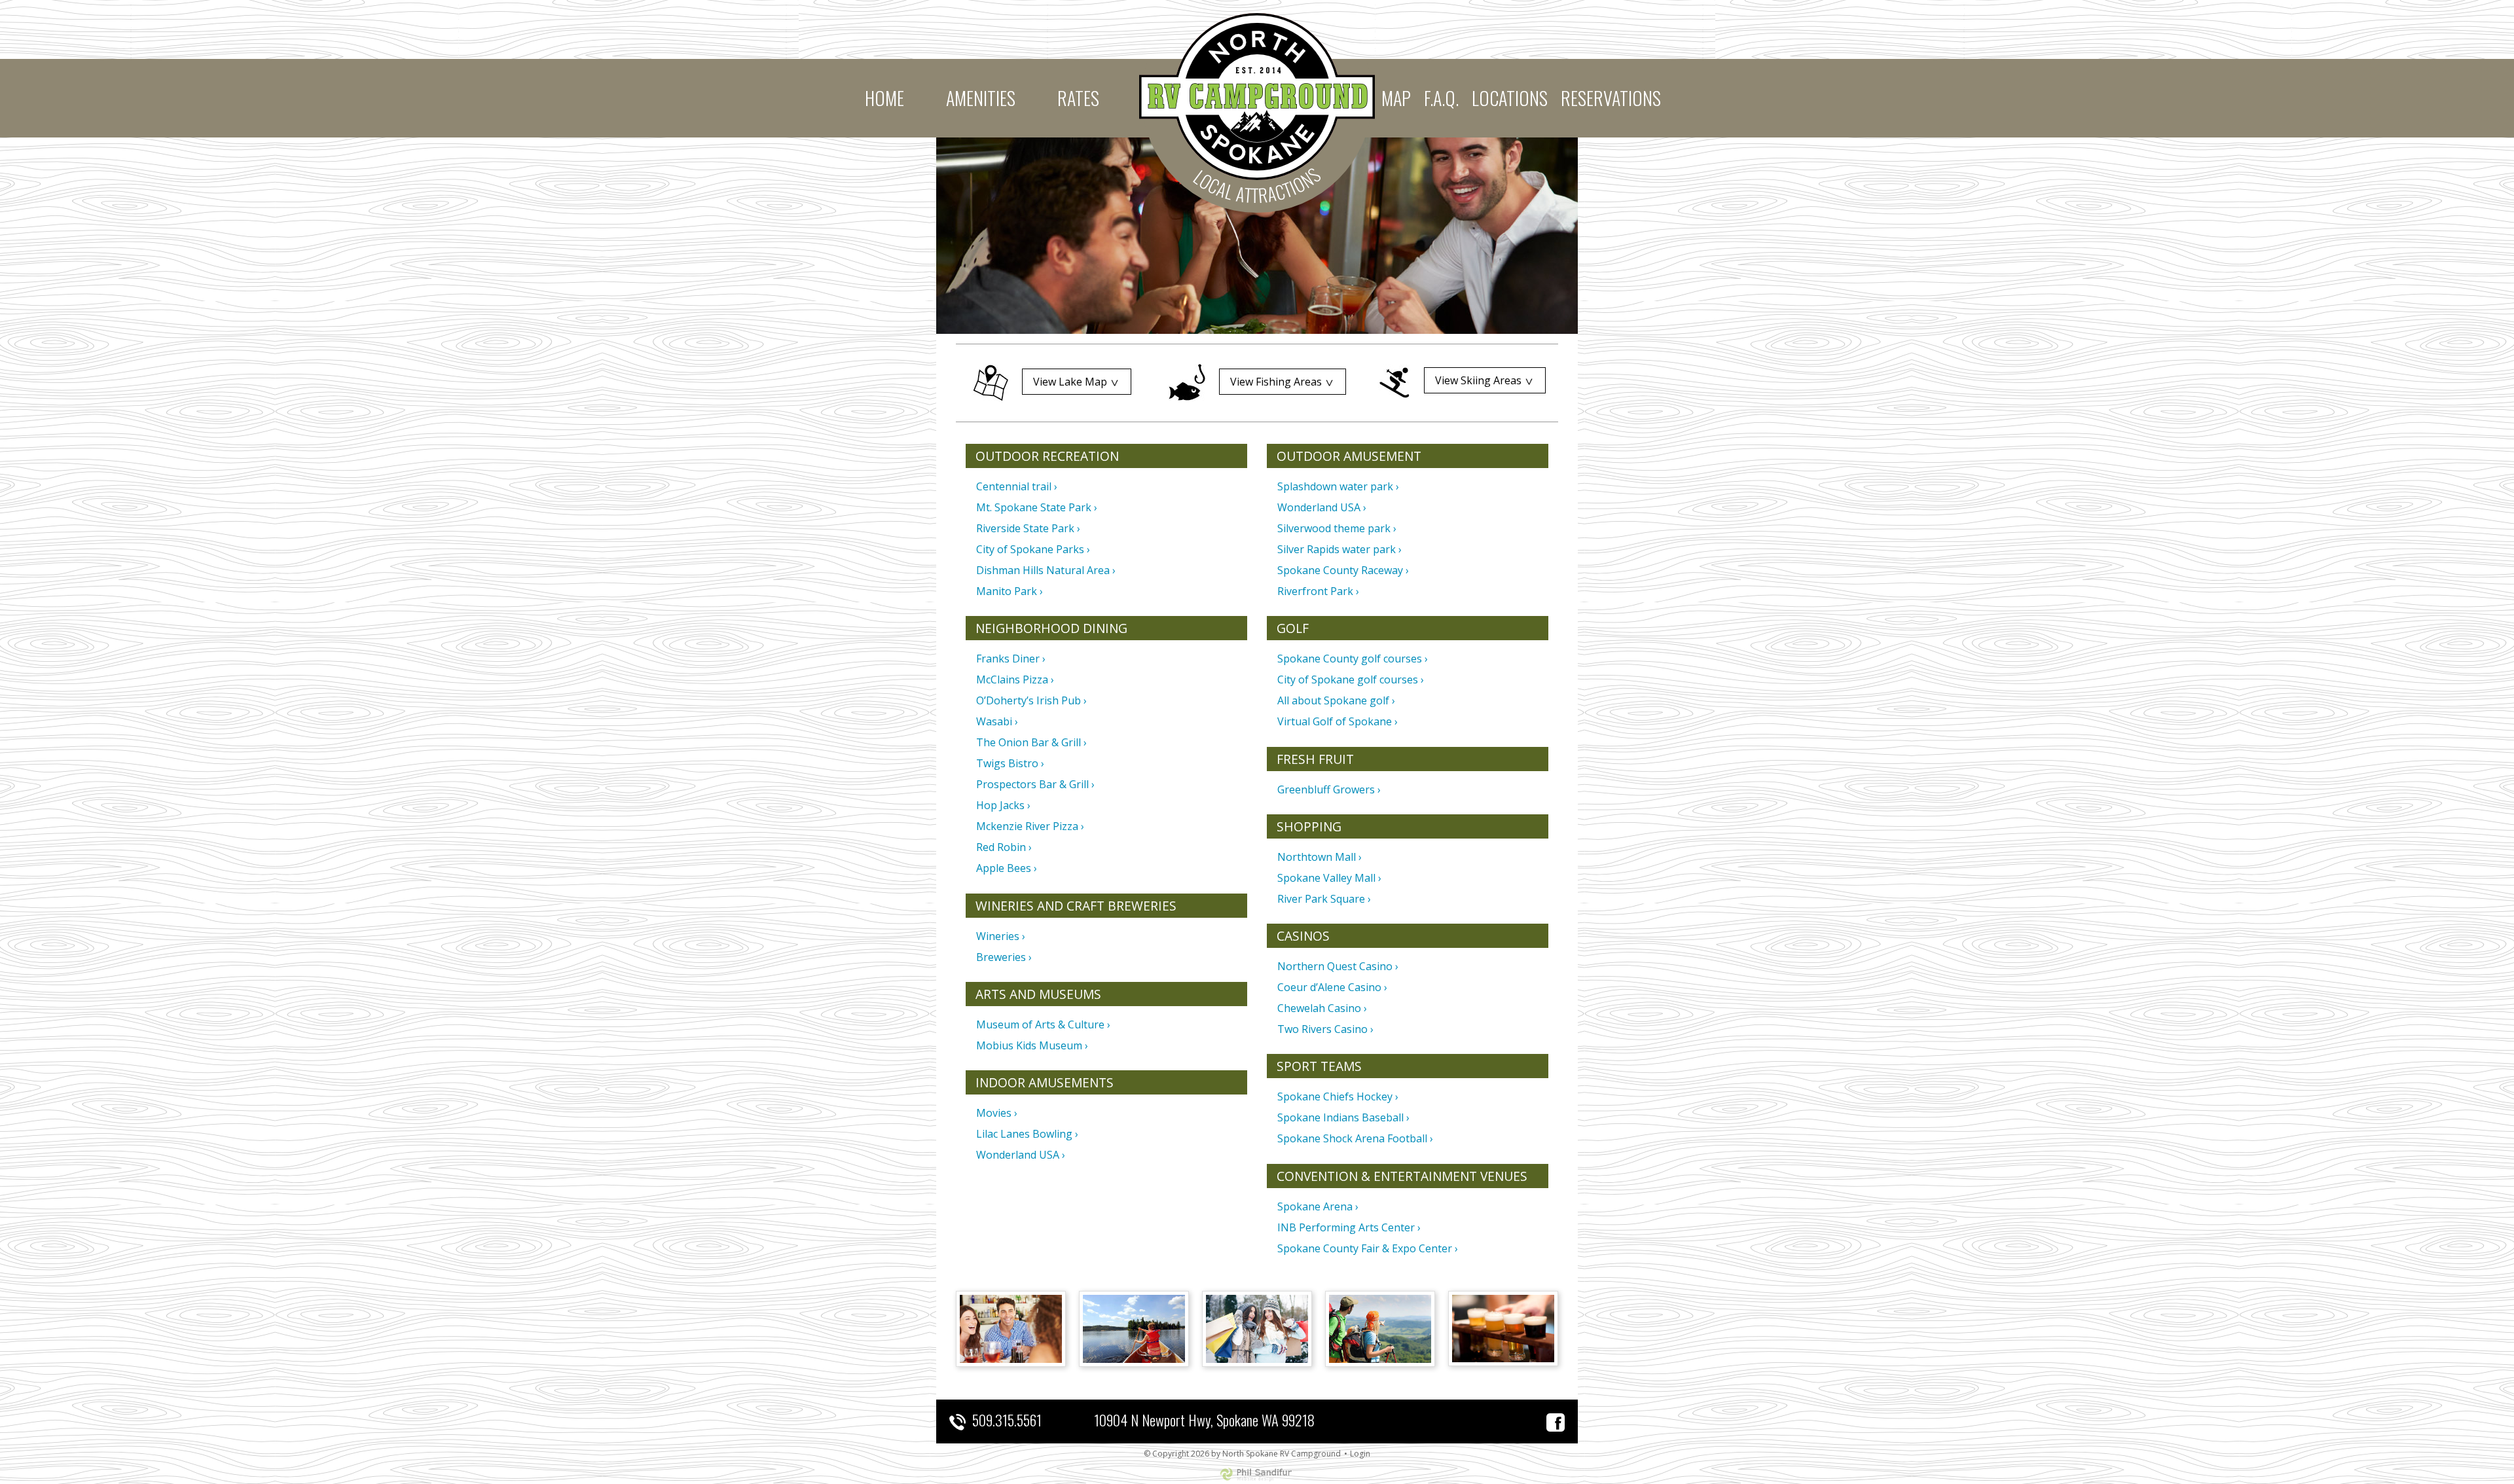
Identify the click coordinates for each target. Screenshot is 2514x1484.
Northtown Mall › (1320, 857)
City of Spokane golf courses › (1351, 679)
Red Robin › (1004, 847)
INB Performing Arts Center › (1349, 1227)
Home (884, 98)
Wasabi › (997, 721)
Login (1360, 1454)
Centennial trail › (1017, 486)
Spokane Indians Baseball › (1343, 1117)
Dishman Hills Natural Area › (1046, 570)
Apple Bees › (1007, 868)
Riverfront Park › (1318, 591)
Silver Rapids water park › (1339, 549)
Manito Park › (1010, 591)
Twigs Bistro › (1010, 763)
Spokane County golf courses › (1353, 659)
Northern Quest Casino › (1338, 966)
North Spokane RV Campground (1257, 97)
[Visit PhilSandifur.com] (1257, 1473)
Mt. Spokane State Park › (1037, 507)
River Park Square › (1324, 899)
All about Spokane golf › (1336, 700)
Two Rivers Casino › (1325, 1029)
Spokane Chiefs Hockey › (1338, 1096)
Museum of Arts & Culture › (1043, 1024)
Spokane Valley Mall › (1329, 878)
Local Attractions (1257, 185)
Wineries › (1001, 936)
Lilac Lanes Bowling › (1027, 1134)
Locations (1510, 98)
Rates (1078, 98)
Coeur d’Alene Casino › (1332, 987)
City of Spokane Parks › (1033, 549)
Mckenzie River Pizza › (1030, 826)
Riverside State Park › (1028, 528)
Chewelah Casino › (1322, 1008)
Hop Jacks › (1003, 805)
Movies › (997, 1113)
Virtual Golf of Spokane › (1338, 721)
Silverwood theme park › (1337, 528)
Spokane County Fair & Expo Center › (1368, 1248)
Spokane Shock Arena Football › (1355, 1138)
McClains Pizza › (1015, 679)
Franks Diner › (1011, 659)
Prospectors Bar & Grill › (1035, 784)
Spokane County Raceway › (1343, 570)
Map (1396, 98)
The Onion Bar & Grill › (1031, 742)
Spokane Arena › (1318, 1206)
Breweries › (1004, 957)
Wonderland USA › (1021, 1155)
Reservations (1611, 98)
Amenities (981, 98)
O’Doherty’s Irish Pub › (1031, 700)
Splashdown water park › (1338, 486)
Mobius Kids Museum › (1032, 1045)
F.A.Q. (1441, 98)
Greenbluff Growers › (1329, 789)
